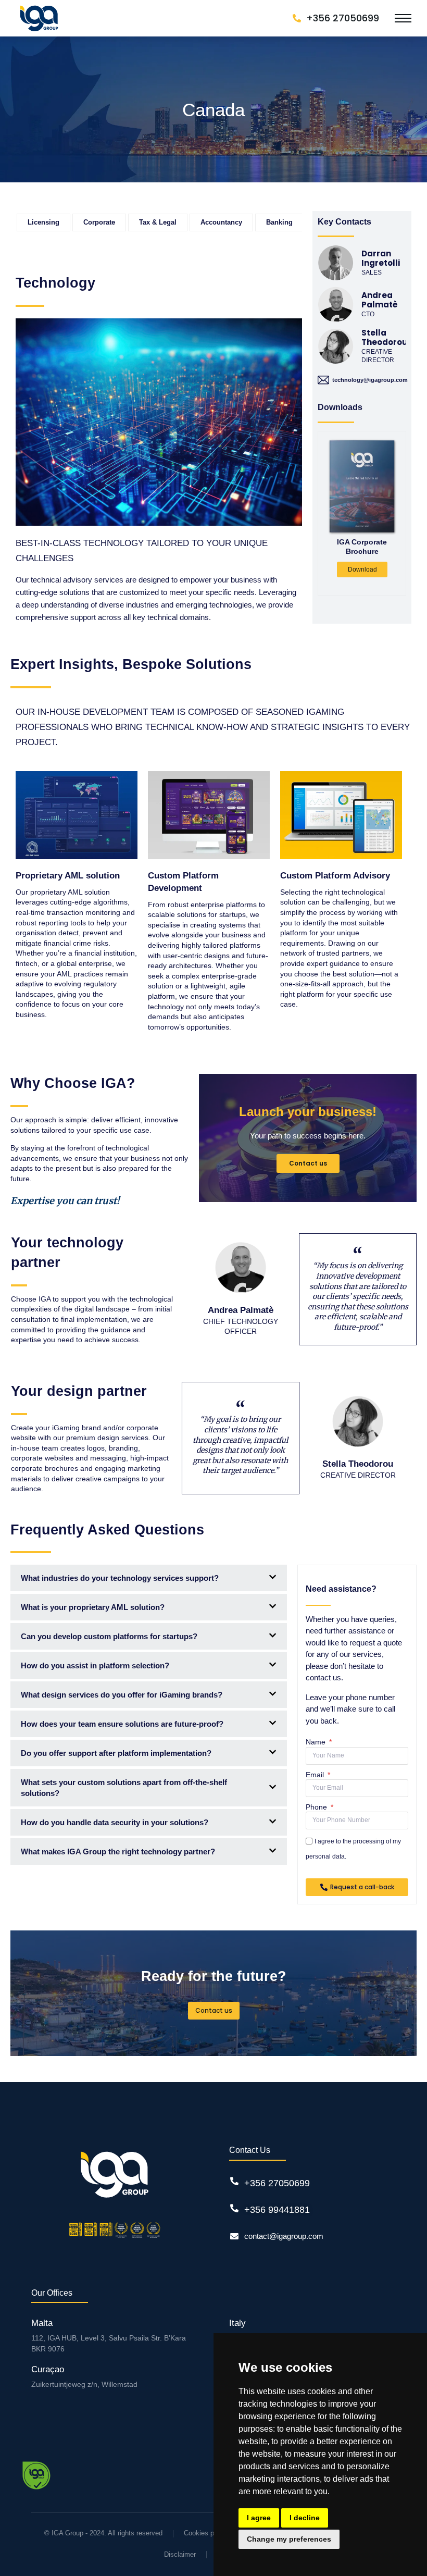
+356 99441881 (277, 2210)
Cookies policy (206, 2533)
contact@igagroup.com (284, 2236)
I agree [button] (259, 2518)
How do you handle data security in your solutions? (115, 1822)
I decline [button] (305, 2518)
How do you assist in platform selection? (95, 1665)
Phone (317, 1807)
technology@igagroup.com (370, 380)
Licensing (43, 222)
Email (316, 1775)
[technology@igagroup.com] (323, 380)
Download (362, 569)
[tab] (149, 1578)
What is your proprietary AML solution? (93, 1607)
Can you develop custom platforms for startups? (109, 1636)
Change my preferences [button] (289, 2539)
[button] (362, 593)
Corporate (99, 222)
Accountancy (221, 222)
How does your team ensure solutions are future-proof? (122, 1724)
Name (317, 1742)
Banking (279, 222)
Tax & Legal (158, 222)
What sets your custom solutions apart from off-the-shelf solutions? (124, 1788)
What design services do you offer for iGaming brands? (122, 1695)
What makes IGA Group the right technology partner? (118, 1851)
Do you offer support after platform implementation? (116, 1753)
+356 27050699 (277, 2183)
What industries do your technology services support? (120, 1578)
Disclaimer (180, 2554)
